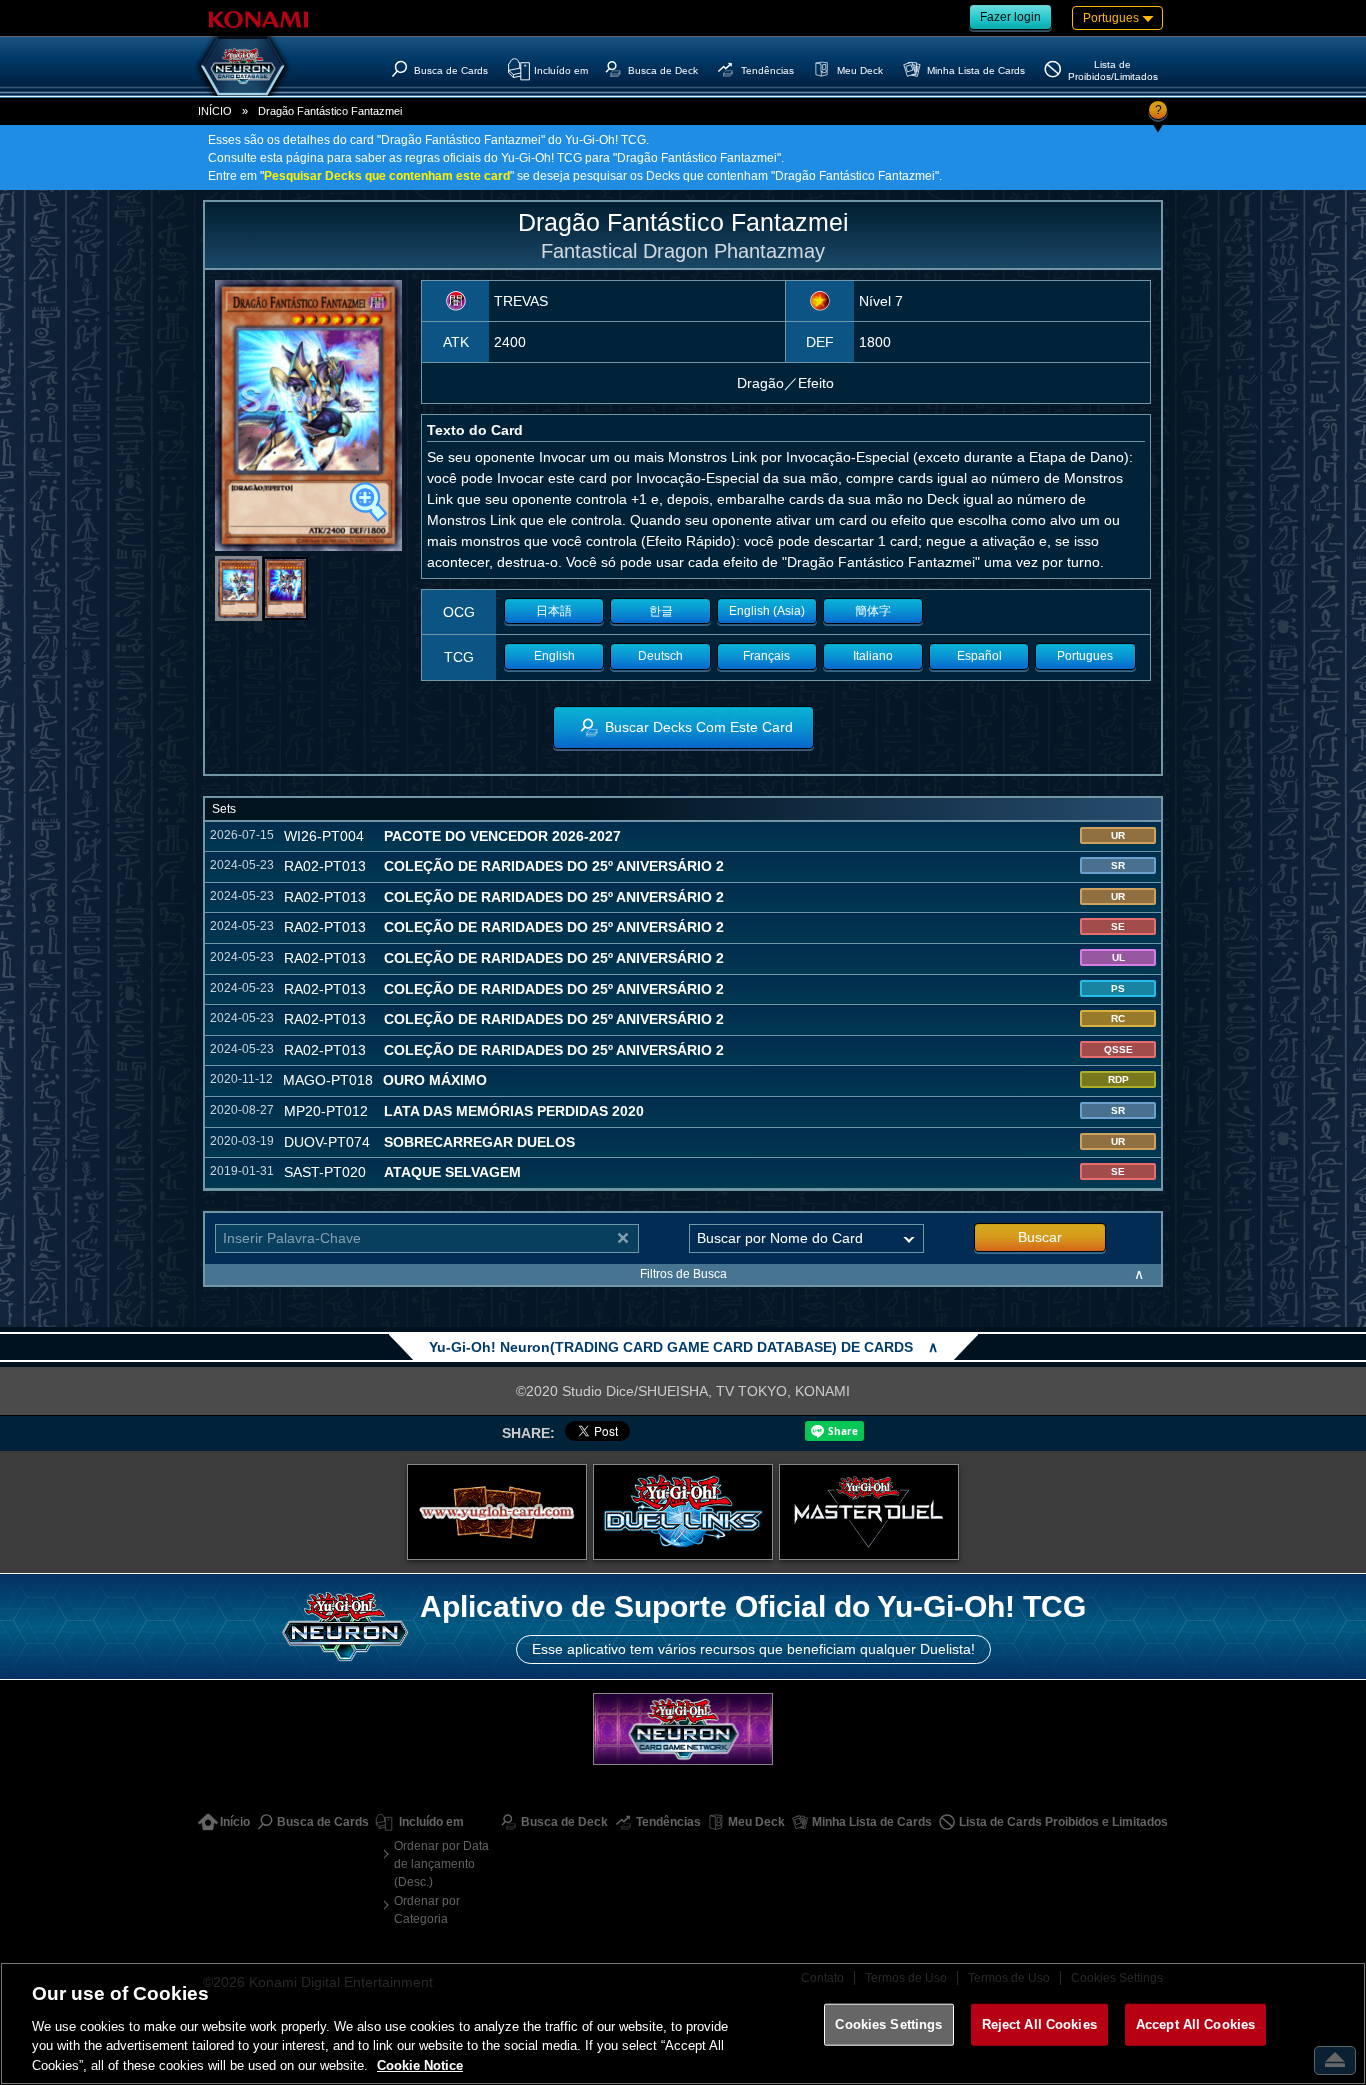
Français (766, 656)
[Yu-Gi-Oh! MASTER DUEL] (869, 1512)
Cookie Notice (420, 2064)
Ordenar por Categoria (427, 1910)
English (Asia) (767, 611)
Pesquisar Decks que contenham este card (387, 176)
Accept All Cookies (1195, 2024)
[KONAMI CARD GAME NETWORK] (683, 1728)
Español (979, 656)
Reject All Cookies (1039, 2024)
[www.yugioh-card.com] (497, 1512)
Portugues (1085, 656)
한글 (661, 611)
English (554, 656)
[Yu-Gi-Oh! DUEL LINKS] (683, 1512)
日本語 (554, 611)
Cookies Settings (888, 2024)
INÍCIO (215, 111)
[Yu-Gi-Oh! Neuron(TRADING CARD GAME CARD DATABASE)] (243, 66)
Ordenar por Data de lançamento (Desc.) (441, 1864)
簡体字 (873, 611)
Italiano (873, 656)
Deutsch (660, 656)
